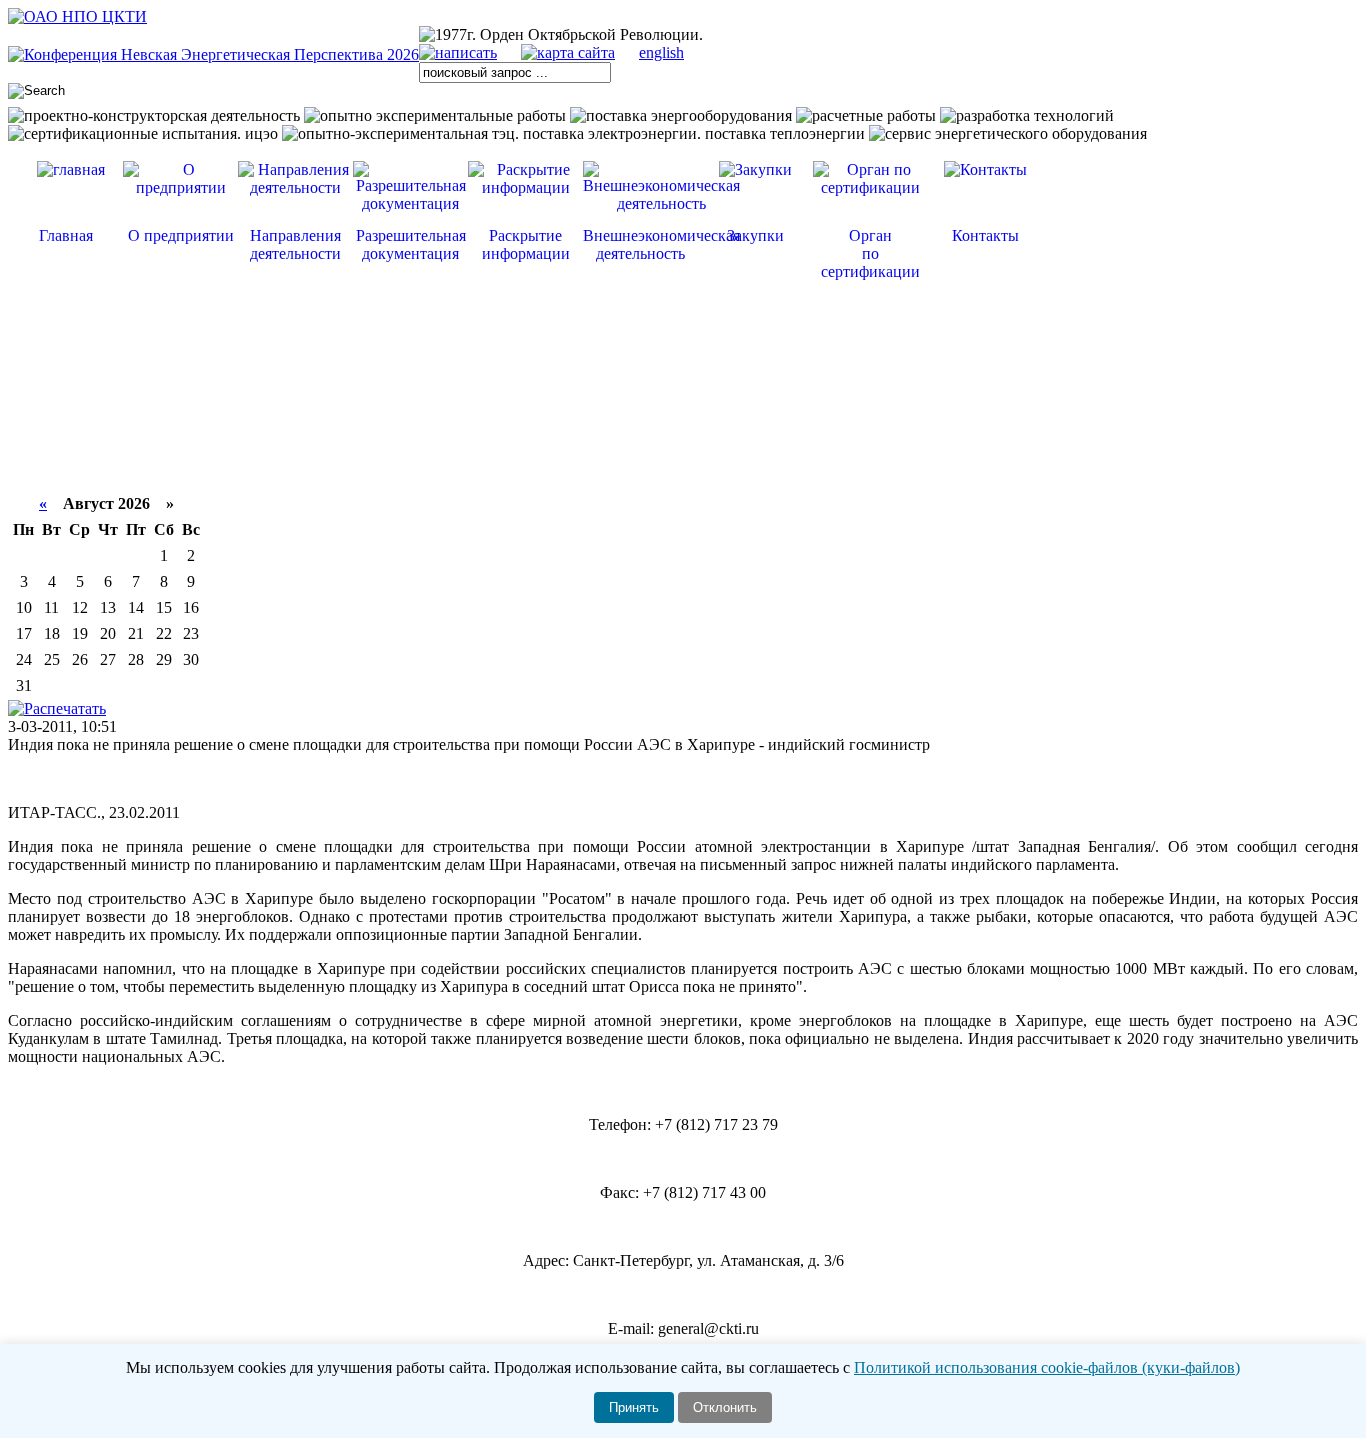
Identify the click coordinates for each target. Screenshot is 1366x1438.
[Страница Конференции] (213, 54)
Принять (634, 1407)
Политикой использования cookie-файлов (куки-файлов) (1047, 1367)
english (661, 52)
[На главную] (77, 16)
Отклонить (725, 1407)
